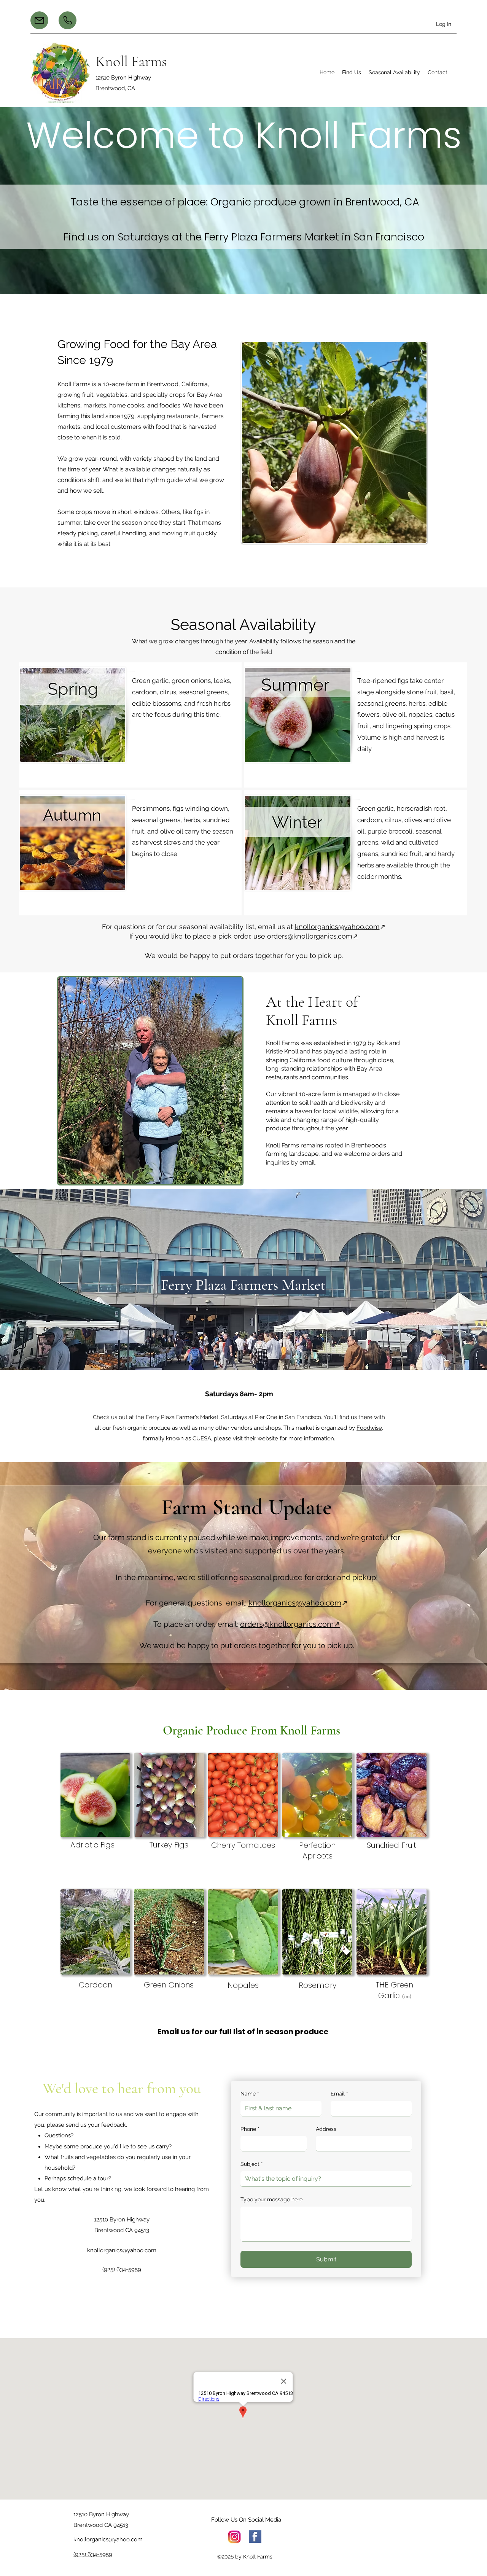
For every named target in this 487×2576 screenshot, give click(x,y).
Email (339, 2094)
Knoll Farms (131, 61)
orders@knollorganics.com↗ (313, 936)
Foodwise (369, 1428)
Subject (252, 2164)
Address (326, 2129)
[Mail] (39, 20)
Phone (250, 2129)
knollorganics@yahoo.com (337, 927)
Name (250, 2094)
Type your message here (271, 2199)
